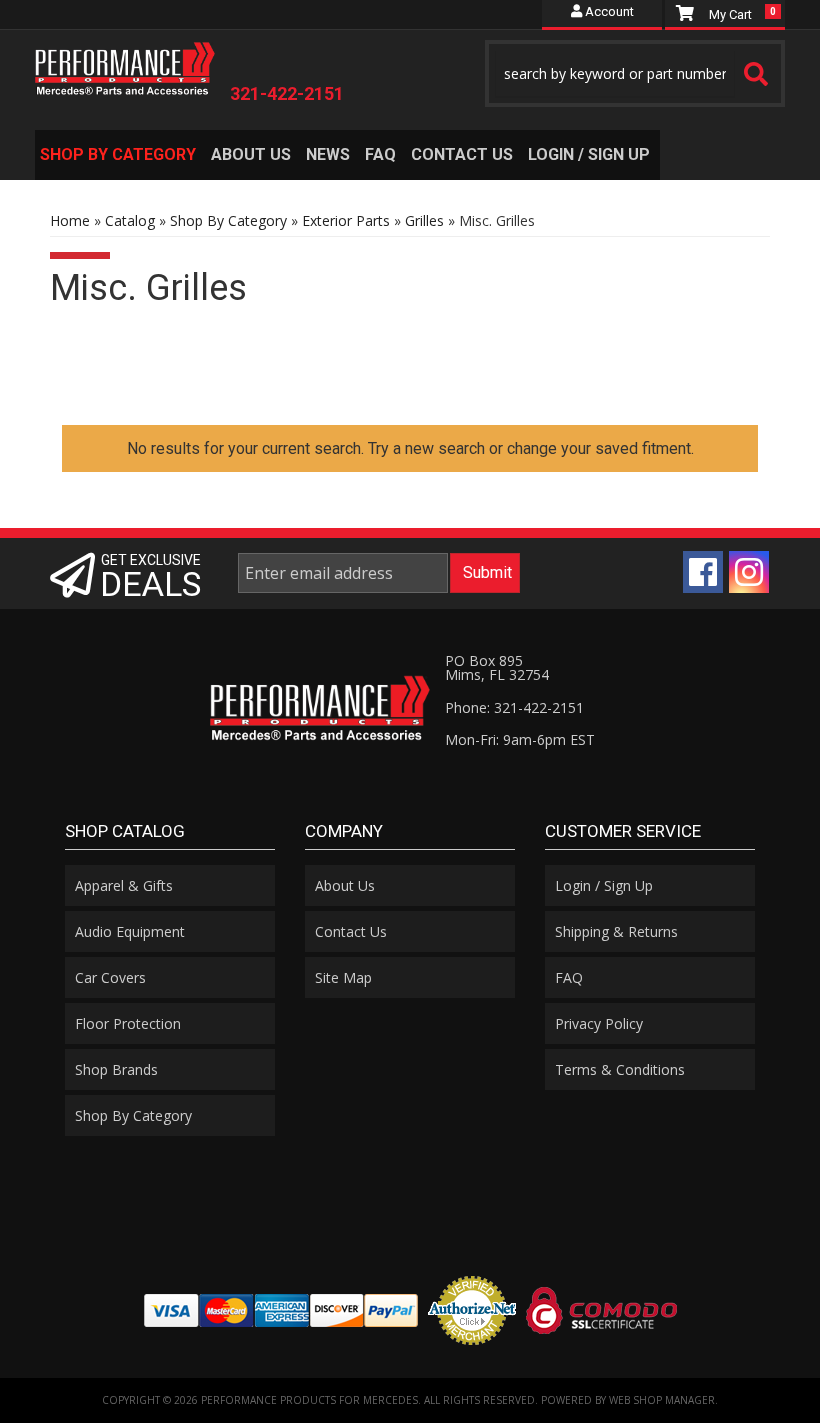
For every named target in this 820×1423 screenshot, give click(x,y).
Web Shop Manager (662, 1400)
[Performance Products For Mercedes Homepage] (125, 64)
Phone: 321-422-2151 (514, 707)
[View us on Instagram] (749, 572)
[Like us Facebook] (703, 572)
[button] (635, 73)
